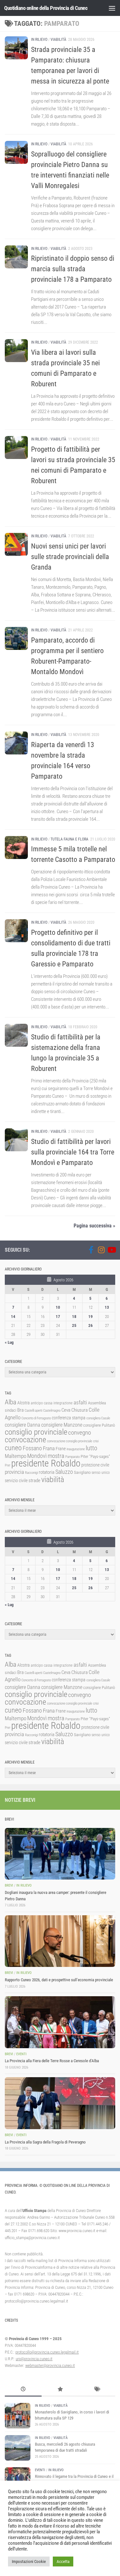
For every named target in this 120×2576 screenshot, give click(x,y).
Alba (11, 1402)
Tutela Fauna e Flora (69, 839)
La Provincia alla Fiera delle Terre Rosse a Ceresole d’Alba (52, 2061)
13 (107, 1307)
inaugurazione (76, 1449)
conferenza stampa (69, 1418)
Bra (20, 1410)
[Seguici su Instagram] (101, 1250)
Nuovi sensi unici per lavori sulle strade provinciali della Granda (70, 557)
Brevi (9, 1885)
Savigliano (82, 1472)
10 (58, 1307)
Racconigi (31, 1473)
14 (13, 1317)
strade (34, 1481)
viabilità (53, 1480)
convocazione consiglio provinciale (70, 1441)
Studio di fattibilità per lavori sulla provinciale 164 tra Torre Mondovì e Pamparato (73, 1152)
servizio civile (16, 1481)
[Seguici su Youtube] (111, 1250)
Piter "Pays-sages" (95, 1456)
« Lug (9, 1342)
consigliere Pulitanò (99, 1425)
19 (91, 1317)
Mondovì (37, 1456)
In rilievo (39, 40)
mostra (56, 1456)
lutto (92, 1448)
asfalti (80, 1402)
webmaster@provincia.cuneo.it (50, 2365)
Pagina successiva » (94, 1226)
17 (58, 1317)
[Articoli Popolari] (60, 2390)
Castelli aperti (33, 1411)
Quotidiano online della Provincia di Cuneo (46, 8)
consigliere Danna (23, 1425)
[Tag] (97, 2390)
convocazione (25, 1440)
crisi (96, 1441)
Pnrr (8, 1465)
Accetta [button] (63, 2561)
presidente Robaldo (46, 1463)
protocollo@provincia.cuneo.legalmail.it (47, 2352)
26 (91, 1325)
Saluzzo (64, 1472)
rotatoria (47, 1472)
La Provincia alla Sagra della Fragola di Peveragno (45, 2142)
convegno (80, 1433)
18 (74, 1317)
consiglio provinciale (36, 1432)
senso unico (101, 1473)
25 (74, 1325)
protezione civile (95, 1465)
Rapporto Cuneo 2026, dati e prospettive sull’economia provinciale (59, 1980)
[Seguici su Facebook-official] (91, 1250)
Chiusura (80, 1410)
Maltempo (16, 1456)
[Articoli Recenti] (23, 2390)
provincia (14, 1472)
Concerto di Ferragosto (36, 1418)
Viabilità (58, 40)
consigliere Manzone (62, 1425)
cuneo (13, 1448)
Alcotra (24, 1403)
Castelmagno (52, 1411)
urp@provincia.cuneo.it (34, 2359)
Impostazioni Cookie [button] (29, 2561)
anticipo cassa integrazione (52, 1403)
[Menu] (112, 8)
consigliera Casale (98, 1418)
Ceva (66, 1410)
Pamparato (72, 1457)
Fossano (32, 1448)
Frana (49, 1448)
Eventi (21, 2054)
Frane (61, 1449)
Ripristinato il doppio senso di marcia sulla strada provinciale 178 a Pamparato (73, 269)
